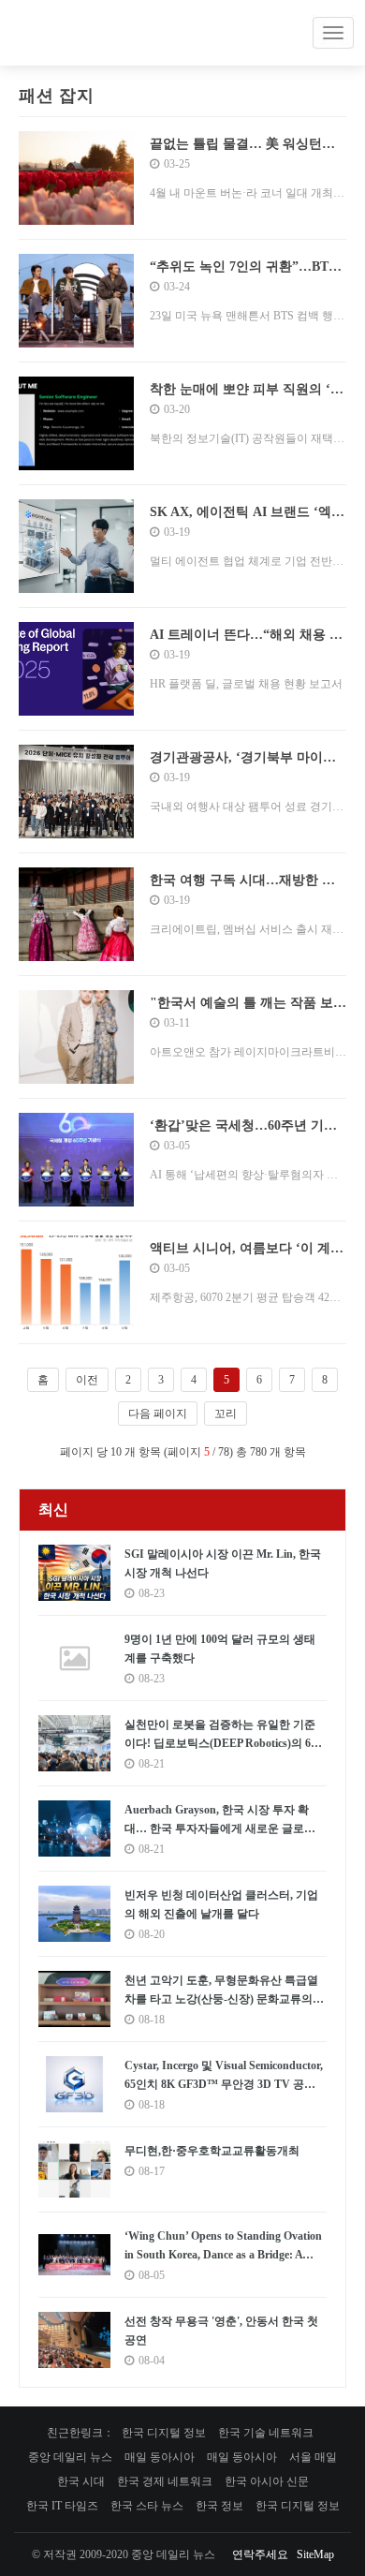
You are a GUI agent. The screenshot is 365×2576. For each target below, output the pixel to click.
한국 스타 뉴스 (147, 2506)
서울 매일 (313, 2457)
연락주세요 (260, 2554)
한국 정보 (219, 2506)
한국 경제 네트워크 (165, 2481)
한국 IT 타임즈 (62, 2506)
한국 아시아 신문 (267, 2481)
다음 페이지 (158, 1414)
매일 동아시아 (160, 2457)
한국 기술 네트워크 (266, 2433)
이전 (87, 1380)
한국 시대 (81, 2481)
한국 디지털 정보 (164, 2433)
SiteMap (315, 2554)
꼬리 (226, 1414)
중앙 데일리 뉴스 (70, 2457)
